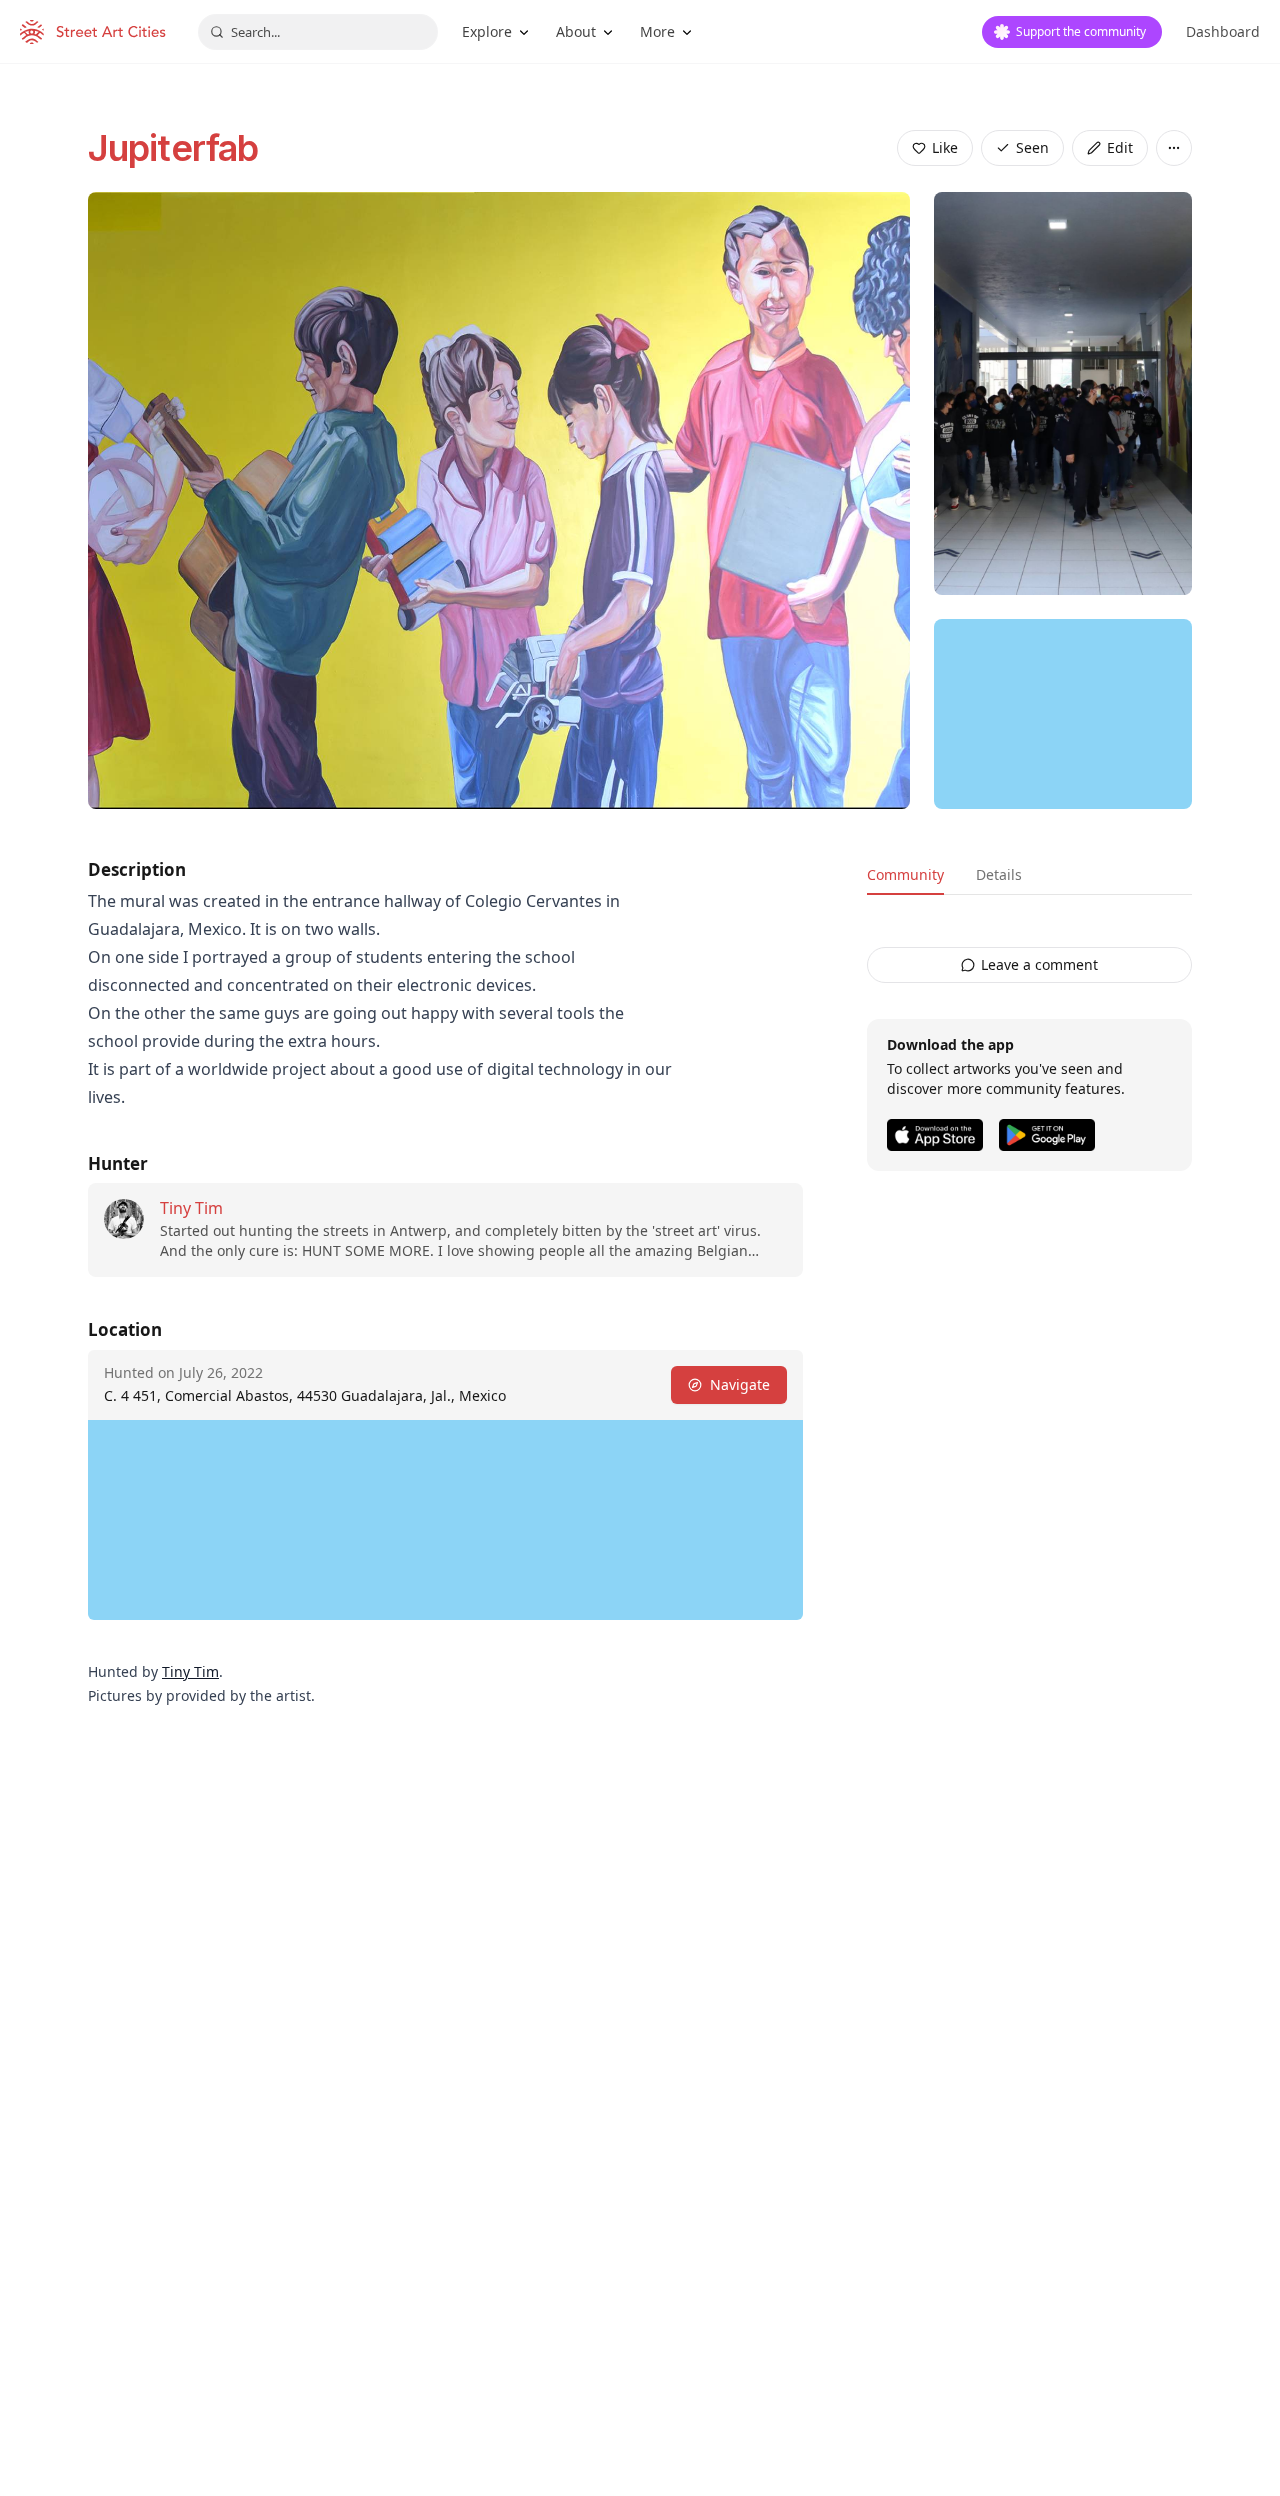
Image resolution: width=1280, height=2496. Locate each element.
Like (945, 147)
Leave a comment (1039, 964)
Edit (1120, 147)
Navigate (740, 1384)
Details (999, 874)
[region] (1063, 714)
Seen (1032, 147)
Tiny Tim (191, 1208)
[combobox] (318, 32)
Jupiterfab (173, 148)
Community (905, 874)
